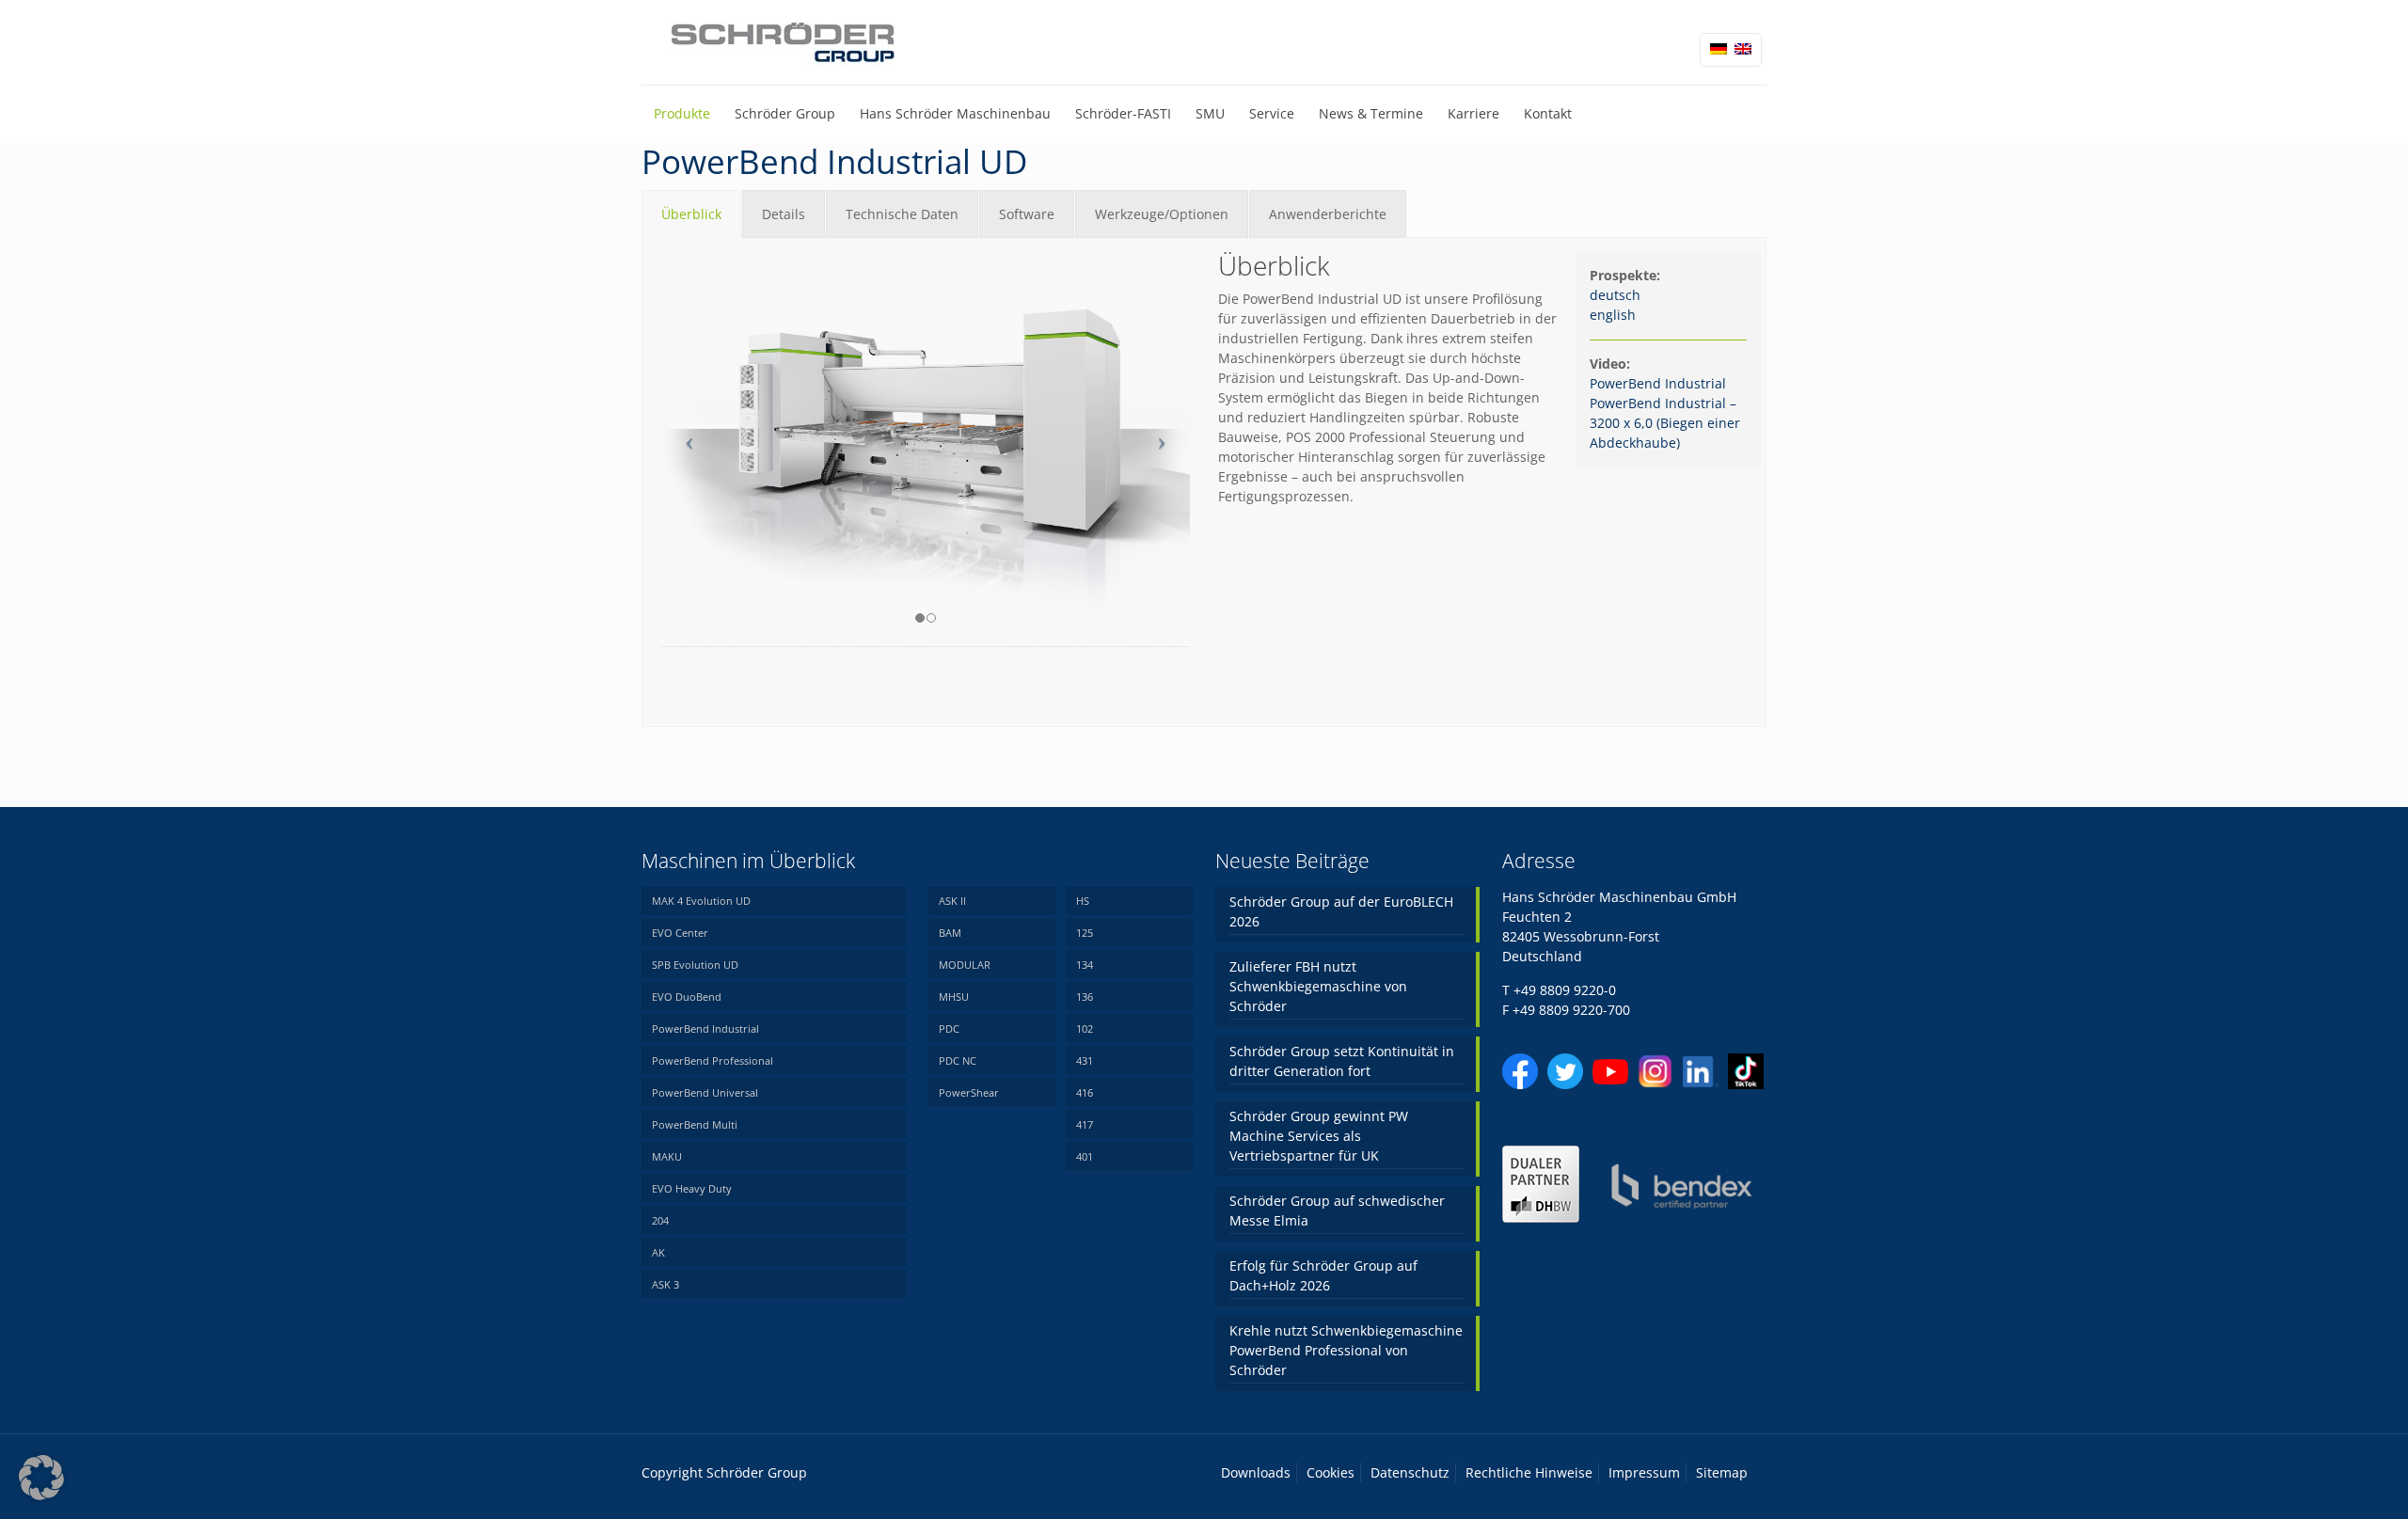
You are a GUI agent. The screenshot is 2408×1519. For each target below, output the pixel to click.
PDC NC (958, 1060)
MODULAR (965, 965)
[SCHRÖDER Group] (784, 42)
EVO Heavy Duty (692, 1188)
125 (1085, 933)
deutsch (1615, 295)
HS (1083, 901)
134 (1085, 965)
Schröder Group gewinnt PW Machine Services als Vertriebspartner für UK (1319, 1136)
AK (658, 1252)
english (1613, 315)
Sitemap (1722, 1472)
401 (1085, 1156)
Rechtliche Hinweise (1529, 1472)
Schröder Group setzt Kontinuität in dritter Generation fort (1342, 1061)
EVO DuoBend (687, 997)
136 (1085, 997)
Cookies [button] (1331, 1472)
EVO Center (680, 933)
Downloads (1256, 1472)
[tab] (691, 214)
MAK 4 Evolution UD (701, 901)
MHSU (954, 997)
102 (1085, 1028)
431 (1085, 1060)
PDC (949, 1028)
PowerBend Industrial (1660, 383)
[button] (41, 1478)
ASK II (952, 901)
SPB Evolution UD (695, 965)
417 (1085, 1124)
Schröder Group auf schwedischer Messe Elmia (1337, 1210)
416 (1085, 1092)
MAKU (667, 1156)
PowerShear (969, 1092)
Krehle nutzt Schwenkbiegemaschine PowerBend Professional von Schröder (1346, 1350)
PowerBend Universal (705, 1092)
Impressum (1644, 1472)
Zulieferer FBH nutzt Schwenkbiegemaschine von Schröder (1318, 986)
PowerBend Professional (713, 1060)
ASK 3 (665, 1284)
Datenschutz (1410, 1472)
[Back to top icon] (2318, 1480)
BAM (950, 933)
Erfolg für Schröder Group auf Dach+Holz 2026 (1323, 1275)
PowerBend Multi (695, 1124)
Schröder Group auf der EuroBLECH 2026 (1341, 911)
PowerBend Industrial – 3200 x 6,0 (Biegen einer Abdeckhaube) (1665, 423)
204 (660, 1220)
